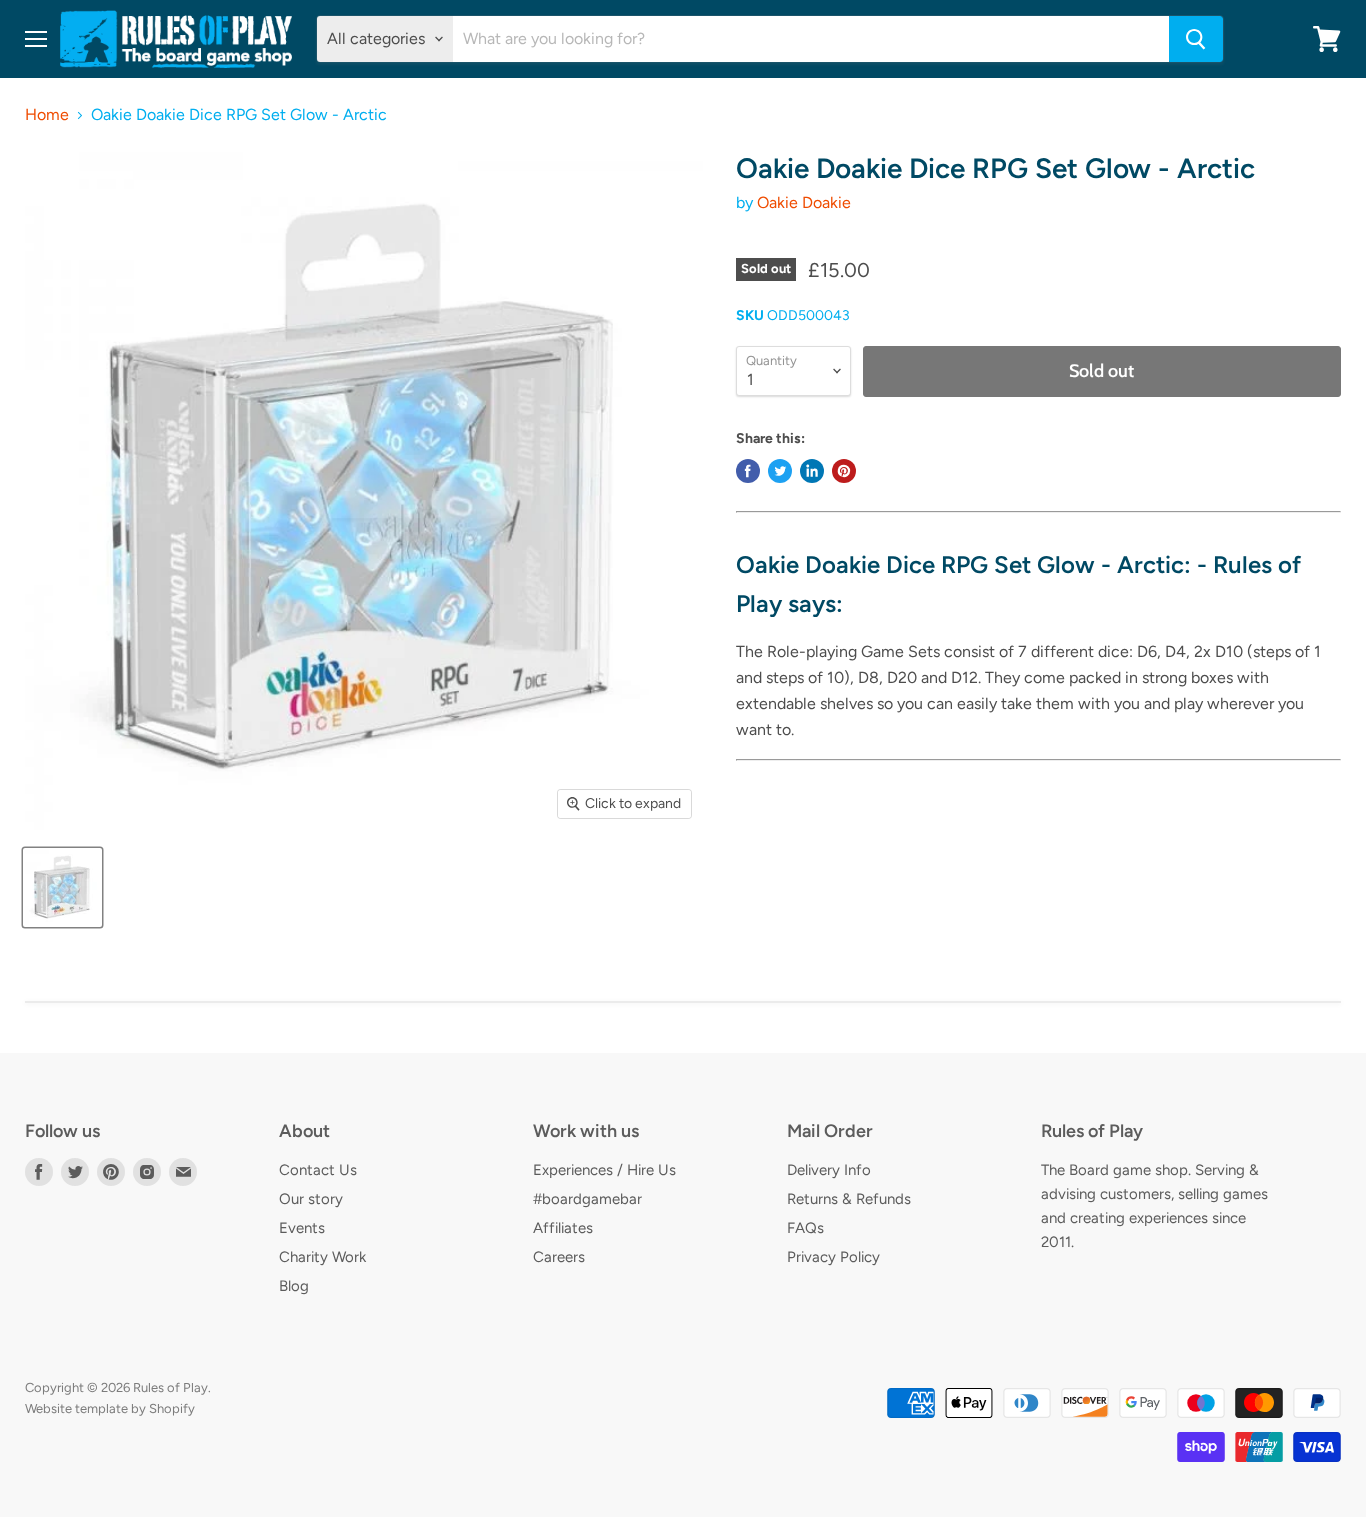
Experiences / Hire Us (604, 1170)
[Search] (1196, 39)
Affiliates (563, 1228)
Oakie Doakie (804, 202)
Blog (294, 1286)
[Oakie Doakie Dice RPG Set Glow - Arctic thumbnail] (62, 887)
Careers (559, 1257)
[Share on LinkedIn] (812, 471)
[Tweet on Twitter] (780, 471)
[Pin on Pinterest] (844, 471)
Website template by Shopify (110, 1408)
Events (302, 1228)
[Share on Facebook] (748, 471)
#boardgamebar (587, 1199)
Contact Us (318, 1170)
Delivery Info (829, 1170)
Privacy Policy (833, 1257)
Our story (311, 1199)
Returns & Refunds (849, 1199)
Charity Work (322, 1257)
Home (47, 115)
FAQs (805, 1228)
